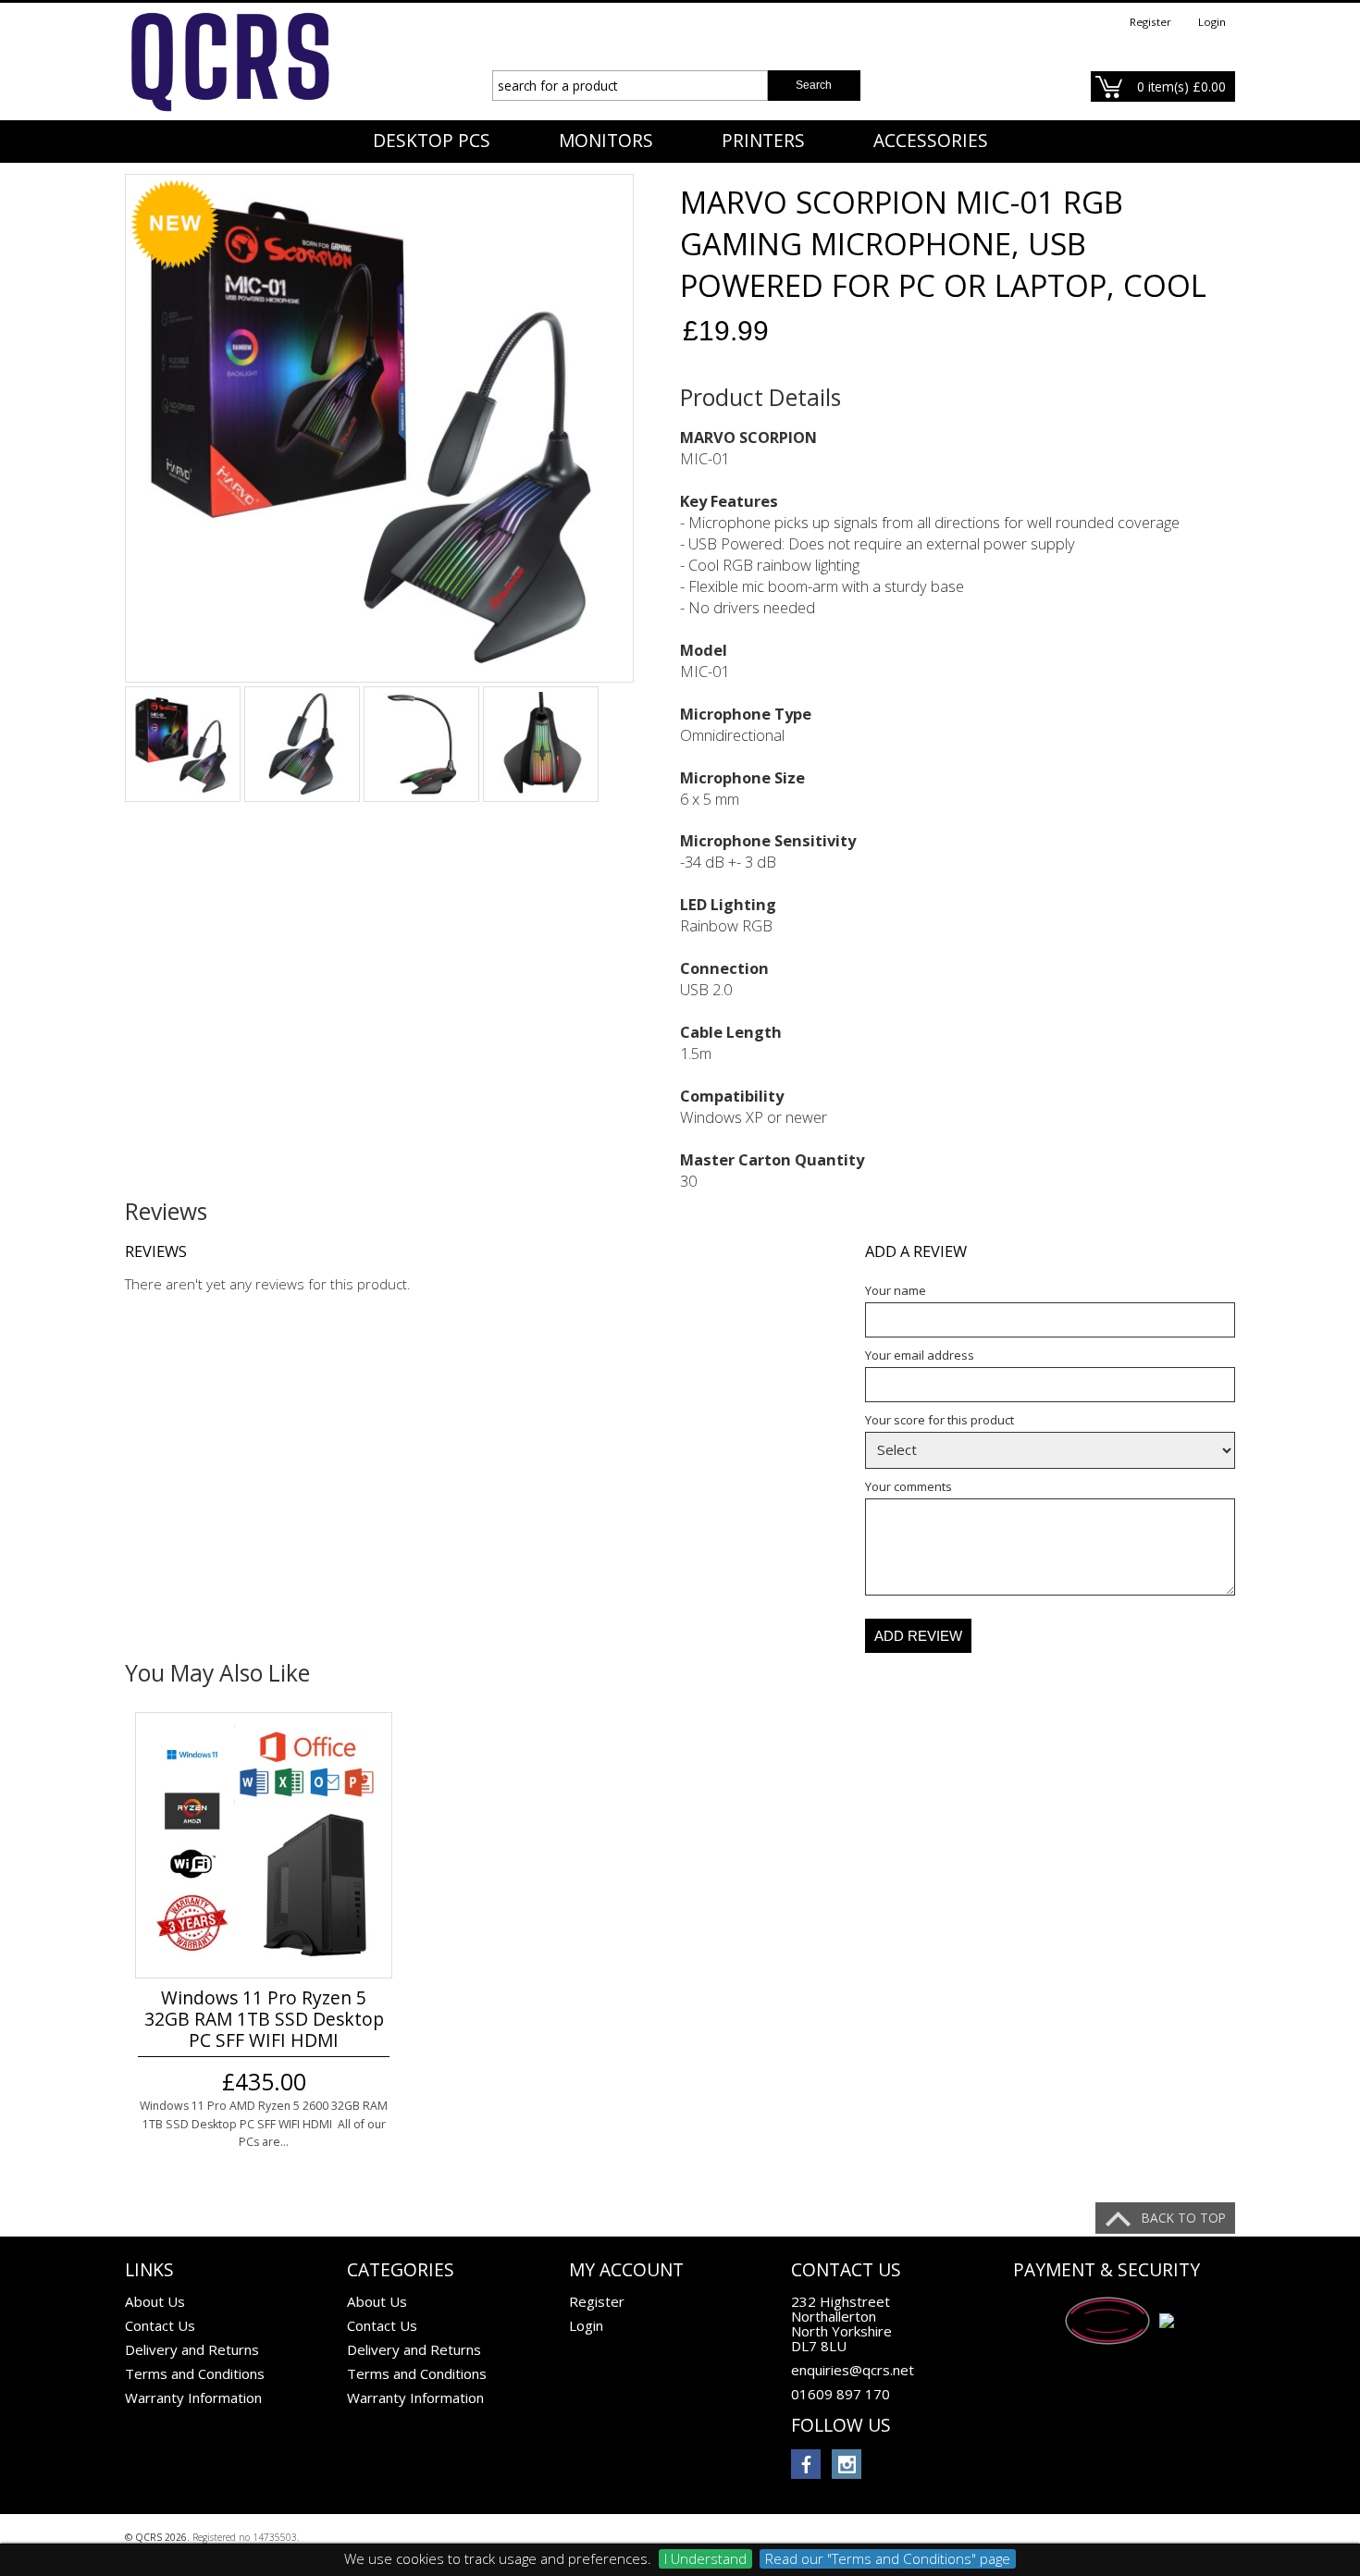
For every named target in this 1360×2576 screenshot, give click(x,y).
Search (814, 85)
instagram (847, 2464)
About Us (155, 2301)
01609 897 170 (841, 2394)
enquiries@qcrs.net (853, 2370)
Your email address (920, 1355)
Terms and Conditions (195, 2373)
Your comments (909, 1486)
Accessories (931, 141)
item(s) (1181, 86)
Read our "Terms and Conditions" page (888, 2558)
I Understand (705, 2558)
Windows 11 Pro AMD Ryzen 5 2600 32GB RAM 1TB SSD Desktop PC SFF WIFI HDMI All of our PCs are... (264, 2124)
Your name (896, 1290)
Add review (918, 1636)
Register (1150, 22)
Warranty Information (193, 2397)
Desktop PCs (432, 141)
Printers (763, 141)
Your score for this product (940, 1420)
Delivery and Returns (192, 2349)
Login (1212, 22)
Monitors (606, 141)
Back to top (1184, 2218)
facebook (806, 2464)
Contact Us (160, 2325)
